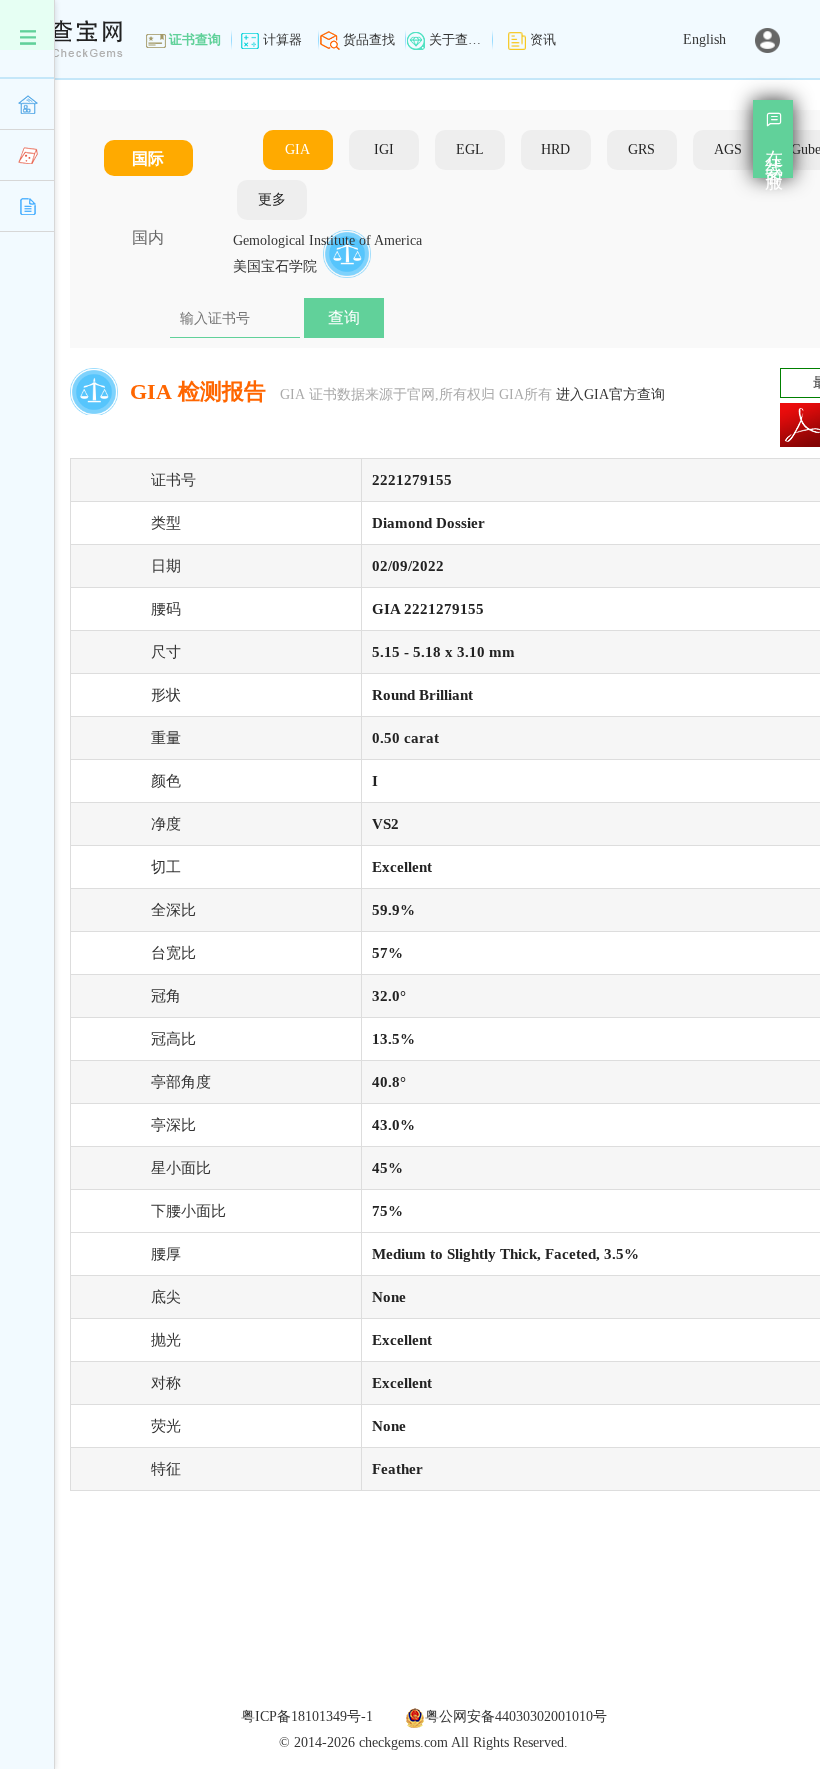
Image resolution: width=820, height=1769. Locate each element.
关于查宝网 (456, 39)
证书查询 (195, 39)
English (704, 39)
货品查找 (369, 39)
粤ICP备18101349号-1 (307, 1716)
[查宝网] (61, 28)
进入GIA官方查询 (610, 394)
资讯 (543, 39)
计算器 (282, 39)
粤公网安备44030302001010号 (516, 1716)
